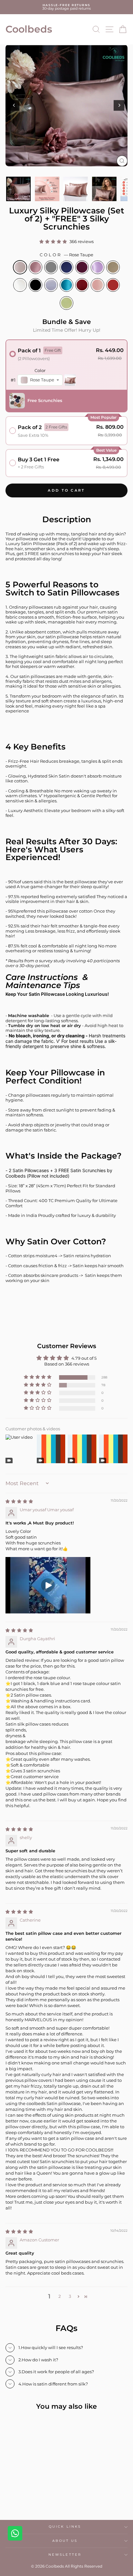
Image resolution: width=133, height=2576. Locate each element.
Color (66, 255)
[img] (20, 1501)
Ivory (20, 285)
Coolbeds (29, 29)
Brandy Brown (113, 285)
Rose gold (36, 267)
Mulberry (82, 267)
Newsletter (65, 2555)
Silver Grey (51, 267)
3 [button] (70, 2296)
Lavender (97, 267)
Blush (97, 285)
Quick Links (65, 2527)
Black (36, 285)
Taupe (113, 267)
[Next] (119, 105)
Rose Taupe (20, 267)
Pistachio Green (66, 303)
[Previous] (14, 105)
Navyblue (66, 267)
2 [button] (60, 2296)
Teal (66, 285)
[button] (54, 242)
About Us (65, 2541)
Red (82, 285)
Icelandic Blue (51, 285)
